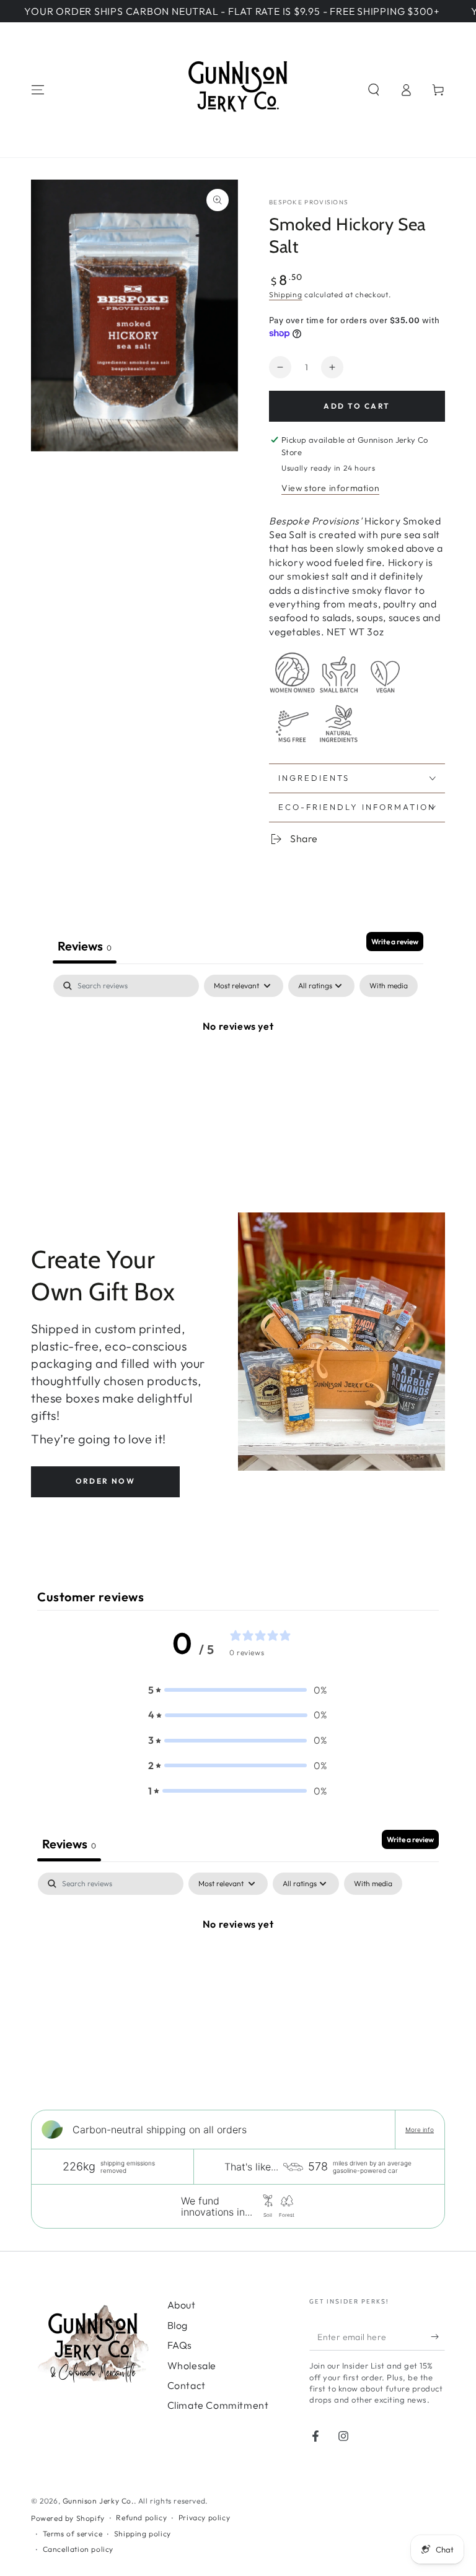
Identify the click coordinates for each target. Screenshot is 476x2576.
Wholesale (192, 2365)
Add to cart (357, 406)
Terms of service (73, 2534)
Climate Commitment (218, 2405)
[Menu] (38, 90)
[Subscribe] (438, 2336)
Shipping (286, 294)
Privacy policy (204, 2517)
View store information (330, 488)
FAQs (180, 2345)
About (182, 2305)
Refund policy (141, 2517)
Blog (178, 2325)
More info (420, 2130)
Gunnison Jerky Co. (98, 2501)
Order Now (106, 1481)
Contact (187, 2385)
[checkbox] (389, 986)
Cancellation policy (78, 2549)
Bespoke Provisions (309, 202)
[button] (374, 90)
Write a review (395, 942)
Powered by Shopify (68, 2518)
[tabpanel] (238, 1068)
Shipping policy (143, 2534)
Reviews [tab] (85, 946)
